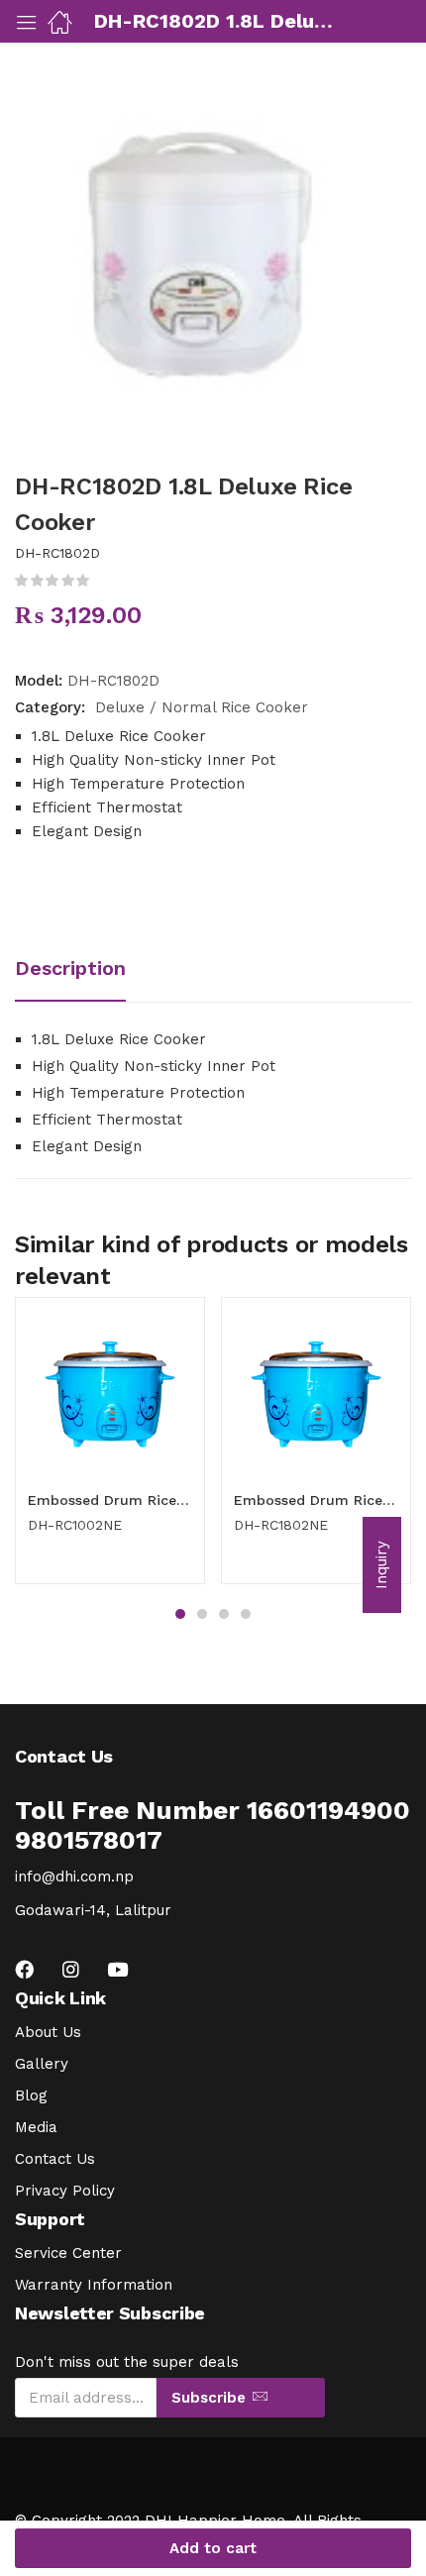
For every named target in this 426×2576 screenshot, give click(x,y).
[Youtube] (117, 1969)
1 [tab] (180, 1614)
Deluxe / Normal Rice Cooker (202, 707)
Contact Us (55, 2159)
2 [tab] (202, 1614)
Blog (31, 2095)
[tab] (78, 970)
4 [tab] (246, 1614)
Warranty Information (94, 2285)
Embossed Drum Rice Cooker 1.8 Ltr (316, 1500)
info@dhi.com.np (74, 1877)
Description (70, 968)
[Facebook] (24, 1969)
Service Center (68, 2253)
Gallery (42, 2064)
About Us (48, 2032)
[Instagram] (71, 1969)
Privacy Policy (65, 2191)
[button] (382, 1565)
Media (36, 2127)
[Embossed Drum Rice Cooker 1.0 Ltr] (110, 1392)
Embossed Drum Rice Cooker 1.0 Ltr (110, 1500)
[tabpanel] (110, 1448)
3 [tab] (224, 1614)
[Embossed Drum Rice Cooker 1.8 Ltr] (316, 1392)
